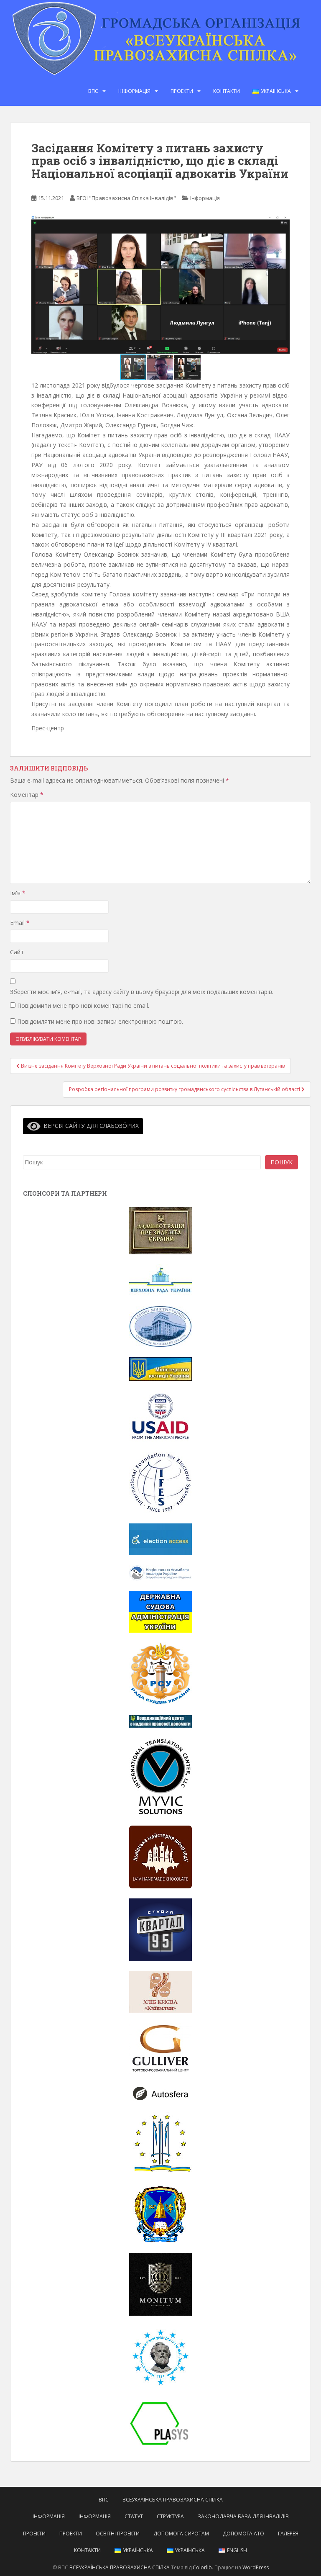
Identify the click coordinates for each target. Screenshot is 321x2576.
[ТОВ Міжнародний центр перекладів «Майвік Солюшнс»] (160, 1776)
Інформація (134, 91)
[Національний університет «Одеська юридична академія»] (160, 2213)
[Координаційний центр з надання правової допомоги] (160, 1721)
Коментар (27, 795)
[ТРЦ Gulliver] (160, 2048)
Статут (134, 2516)
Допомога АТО (243, 2534)
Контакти (227, 91)
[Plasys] (160, 2423)
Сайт (17, 952)
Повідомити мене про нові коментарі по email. (83, 1005)
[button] (282, 285)
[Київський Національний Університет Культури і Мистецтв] (160, 2143)
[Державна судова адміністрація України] (160, 1611)
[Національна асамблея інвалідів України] (160, 1572)
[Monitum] (160, 2284)
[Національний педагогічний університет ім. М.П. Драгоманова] (160, 2356)
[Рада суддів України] (160, 1673)
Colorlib (202, 2567)
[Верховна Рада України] (160, 1279)
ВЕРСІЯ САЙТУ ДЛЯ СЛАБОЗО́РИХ (90, 1126)
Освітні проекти (118, 2534)
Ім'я (18, 893)
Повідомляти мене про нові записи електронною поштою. (100, 1021)
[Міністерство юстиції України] (160, 1368)
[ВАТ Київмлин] (160, 1991)
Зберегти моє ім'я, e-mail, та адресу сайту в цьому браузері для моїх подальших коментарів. (142, 992)
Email (20, 923)
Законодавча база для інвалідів (243, 2516)
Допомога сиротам (181, 2534)
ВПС (93, 91)
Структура (170, 2516)
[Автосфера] (160, 2093)
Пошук (282, 1162)
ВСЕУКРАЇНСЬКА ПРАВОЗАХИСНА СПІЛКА (173, 2500)
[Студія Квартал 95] (160, 1929)
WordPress (256, 2567)
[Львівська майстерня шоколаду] (160, 1856)
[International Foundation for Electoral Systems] (160, 1482)
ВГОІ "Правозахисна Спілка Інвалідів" (126, 198)
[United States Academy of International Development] (160, 1416)
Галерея (288, 2534)
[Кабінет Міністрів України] (160, 1326)
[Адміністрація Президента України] (160, 1230)
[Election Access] (160, 1539)
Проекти (182, 91)
